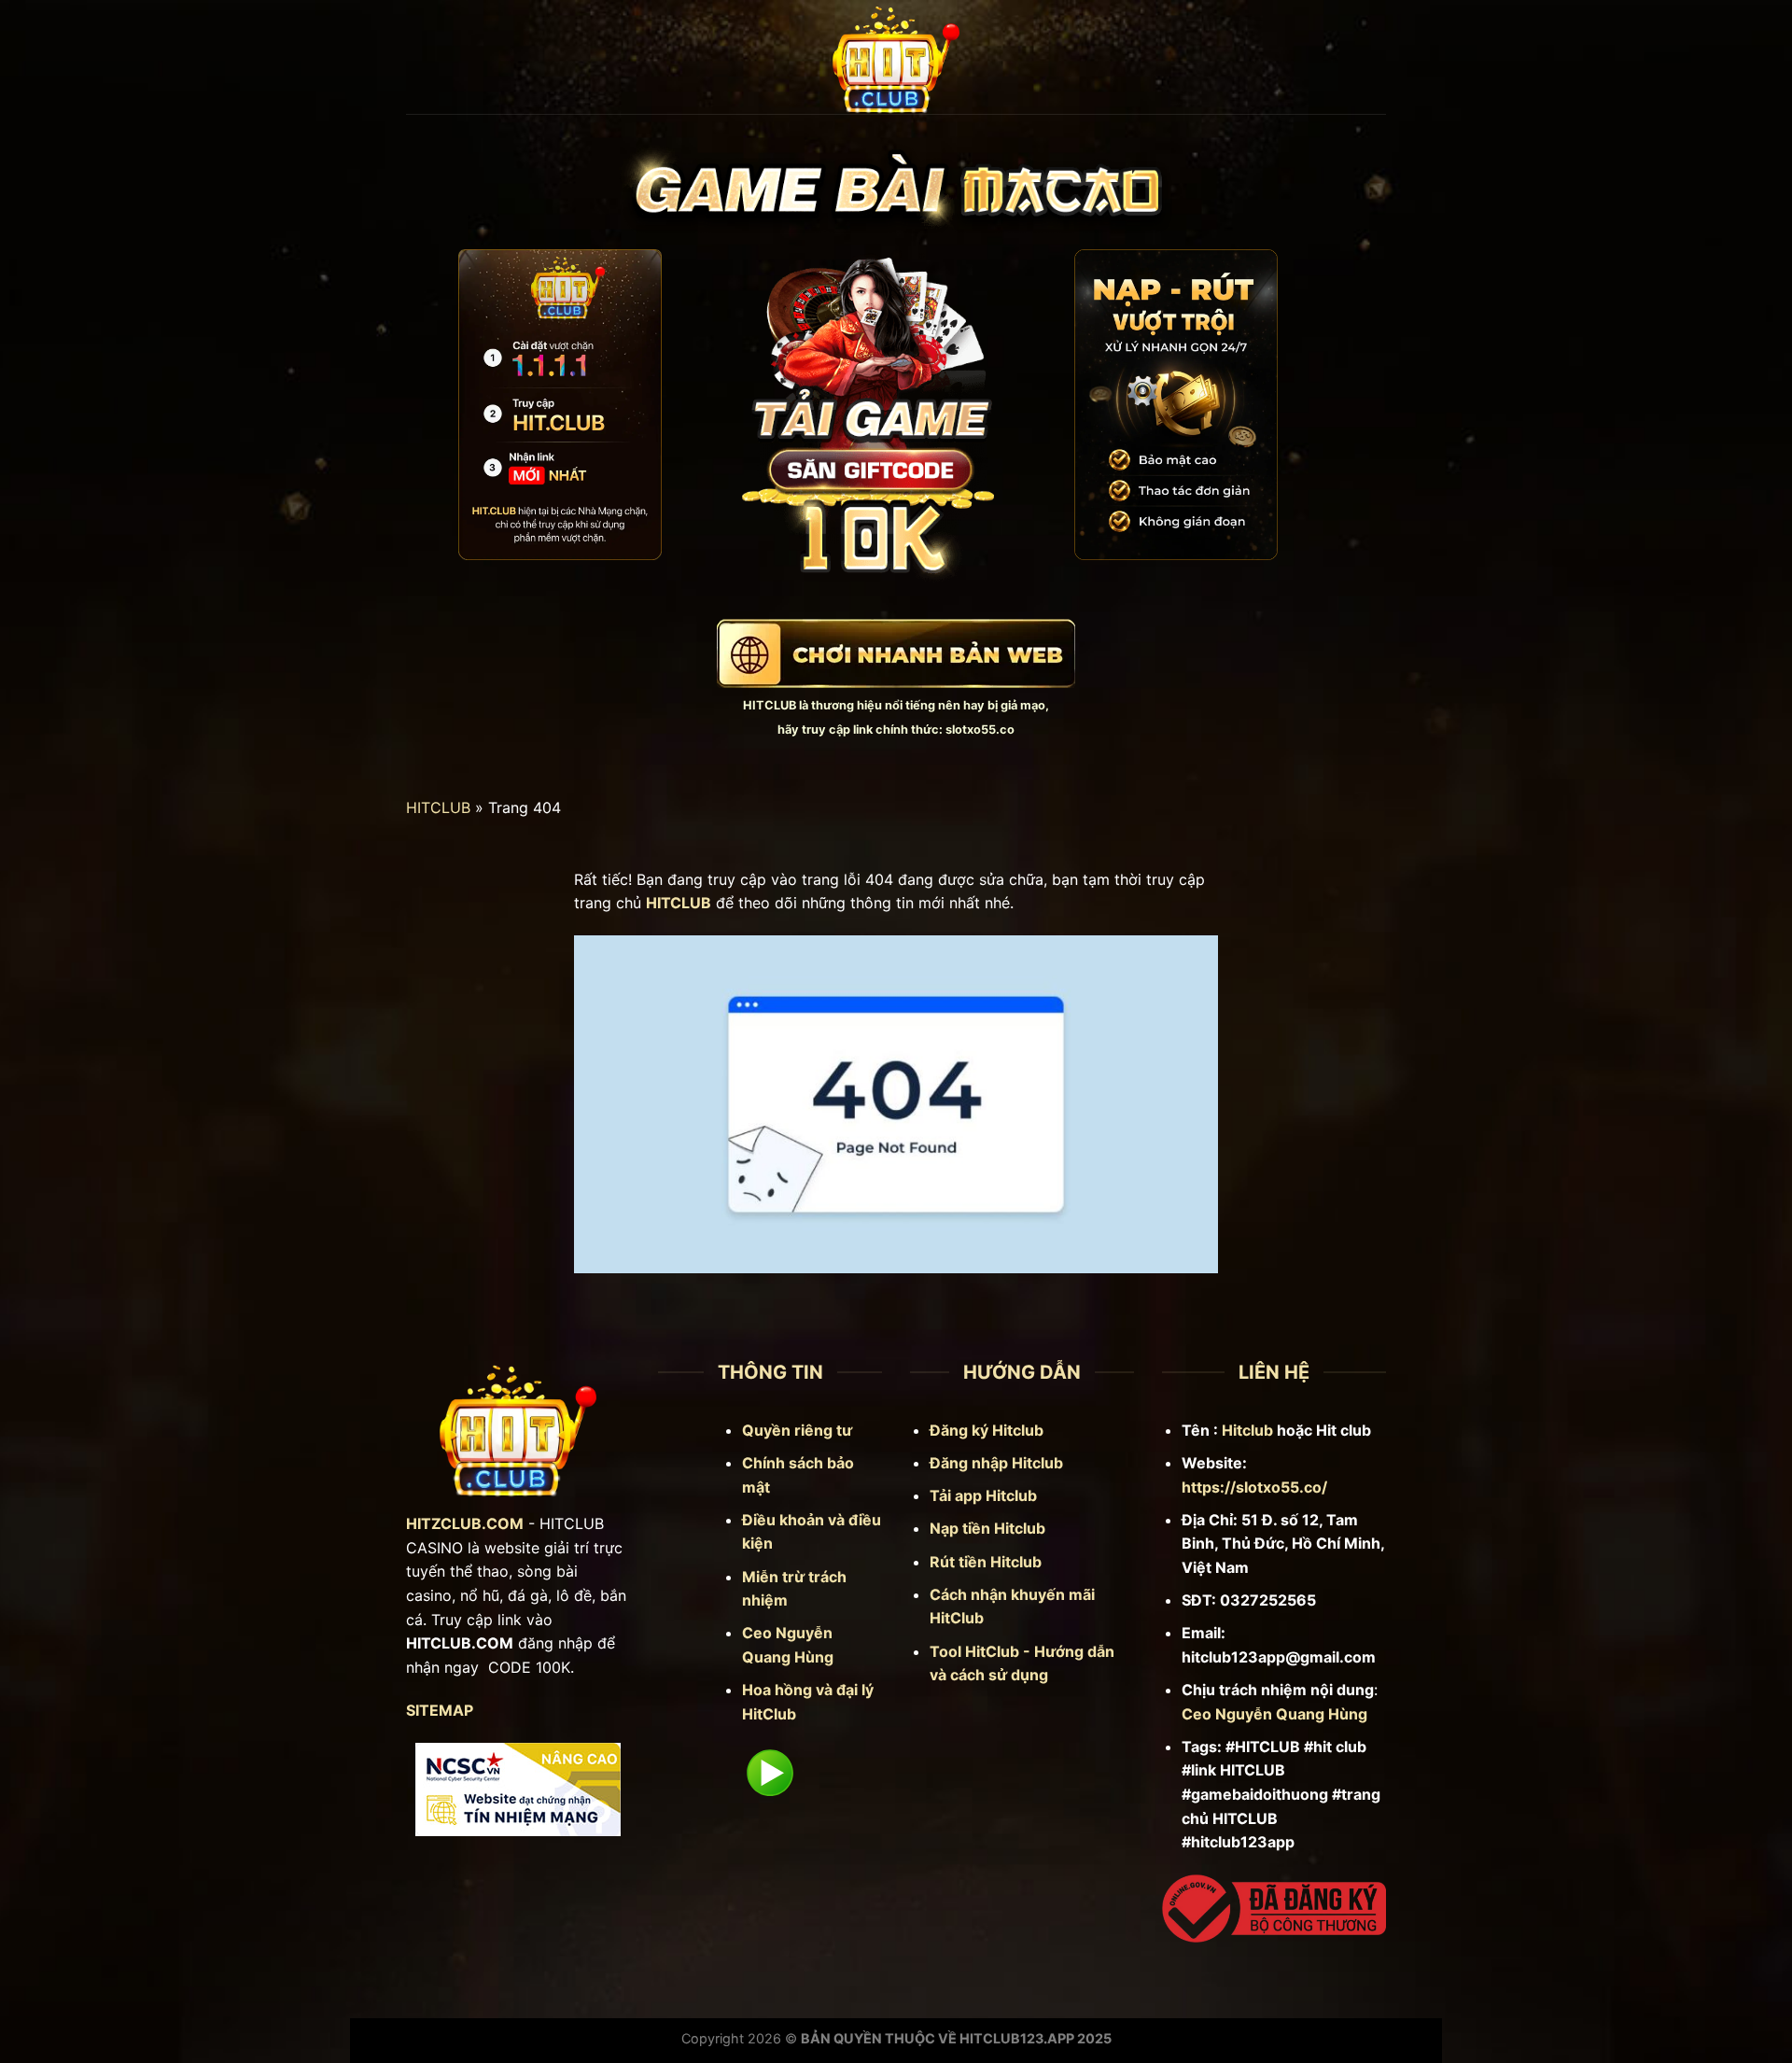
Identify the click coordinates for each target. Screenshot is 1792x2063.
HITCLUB (770, 705)
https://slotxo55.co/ (1254, 1487)
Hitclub (1247, 1430)
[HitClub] (896, 57)
